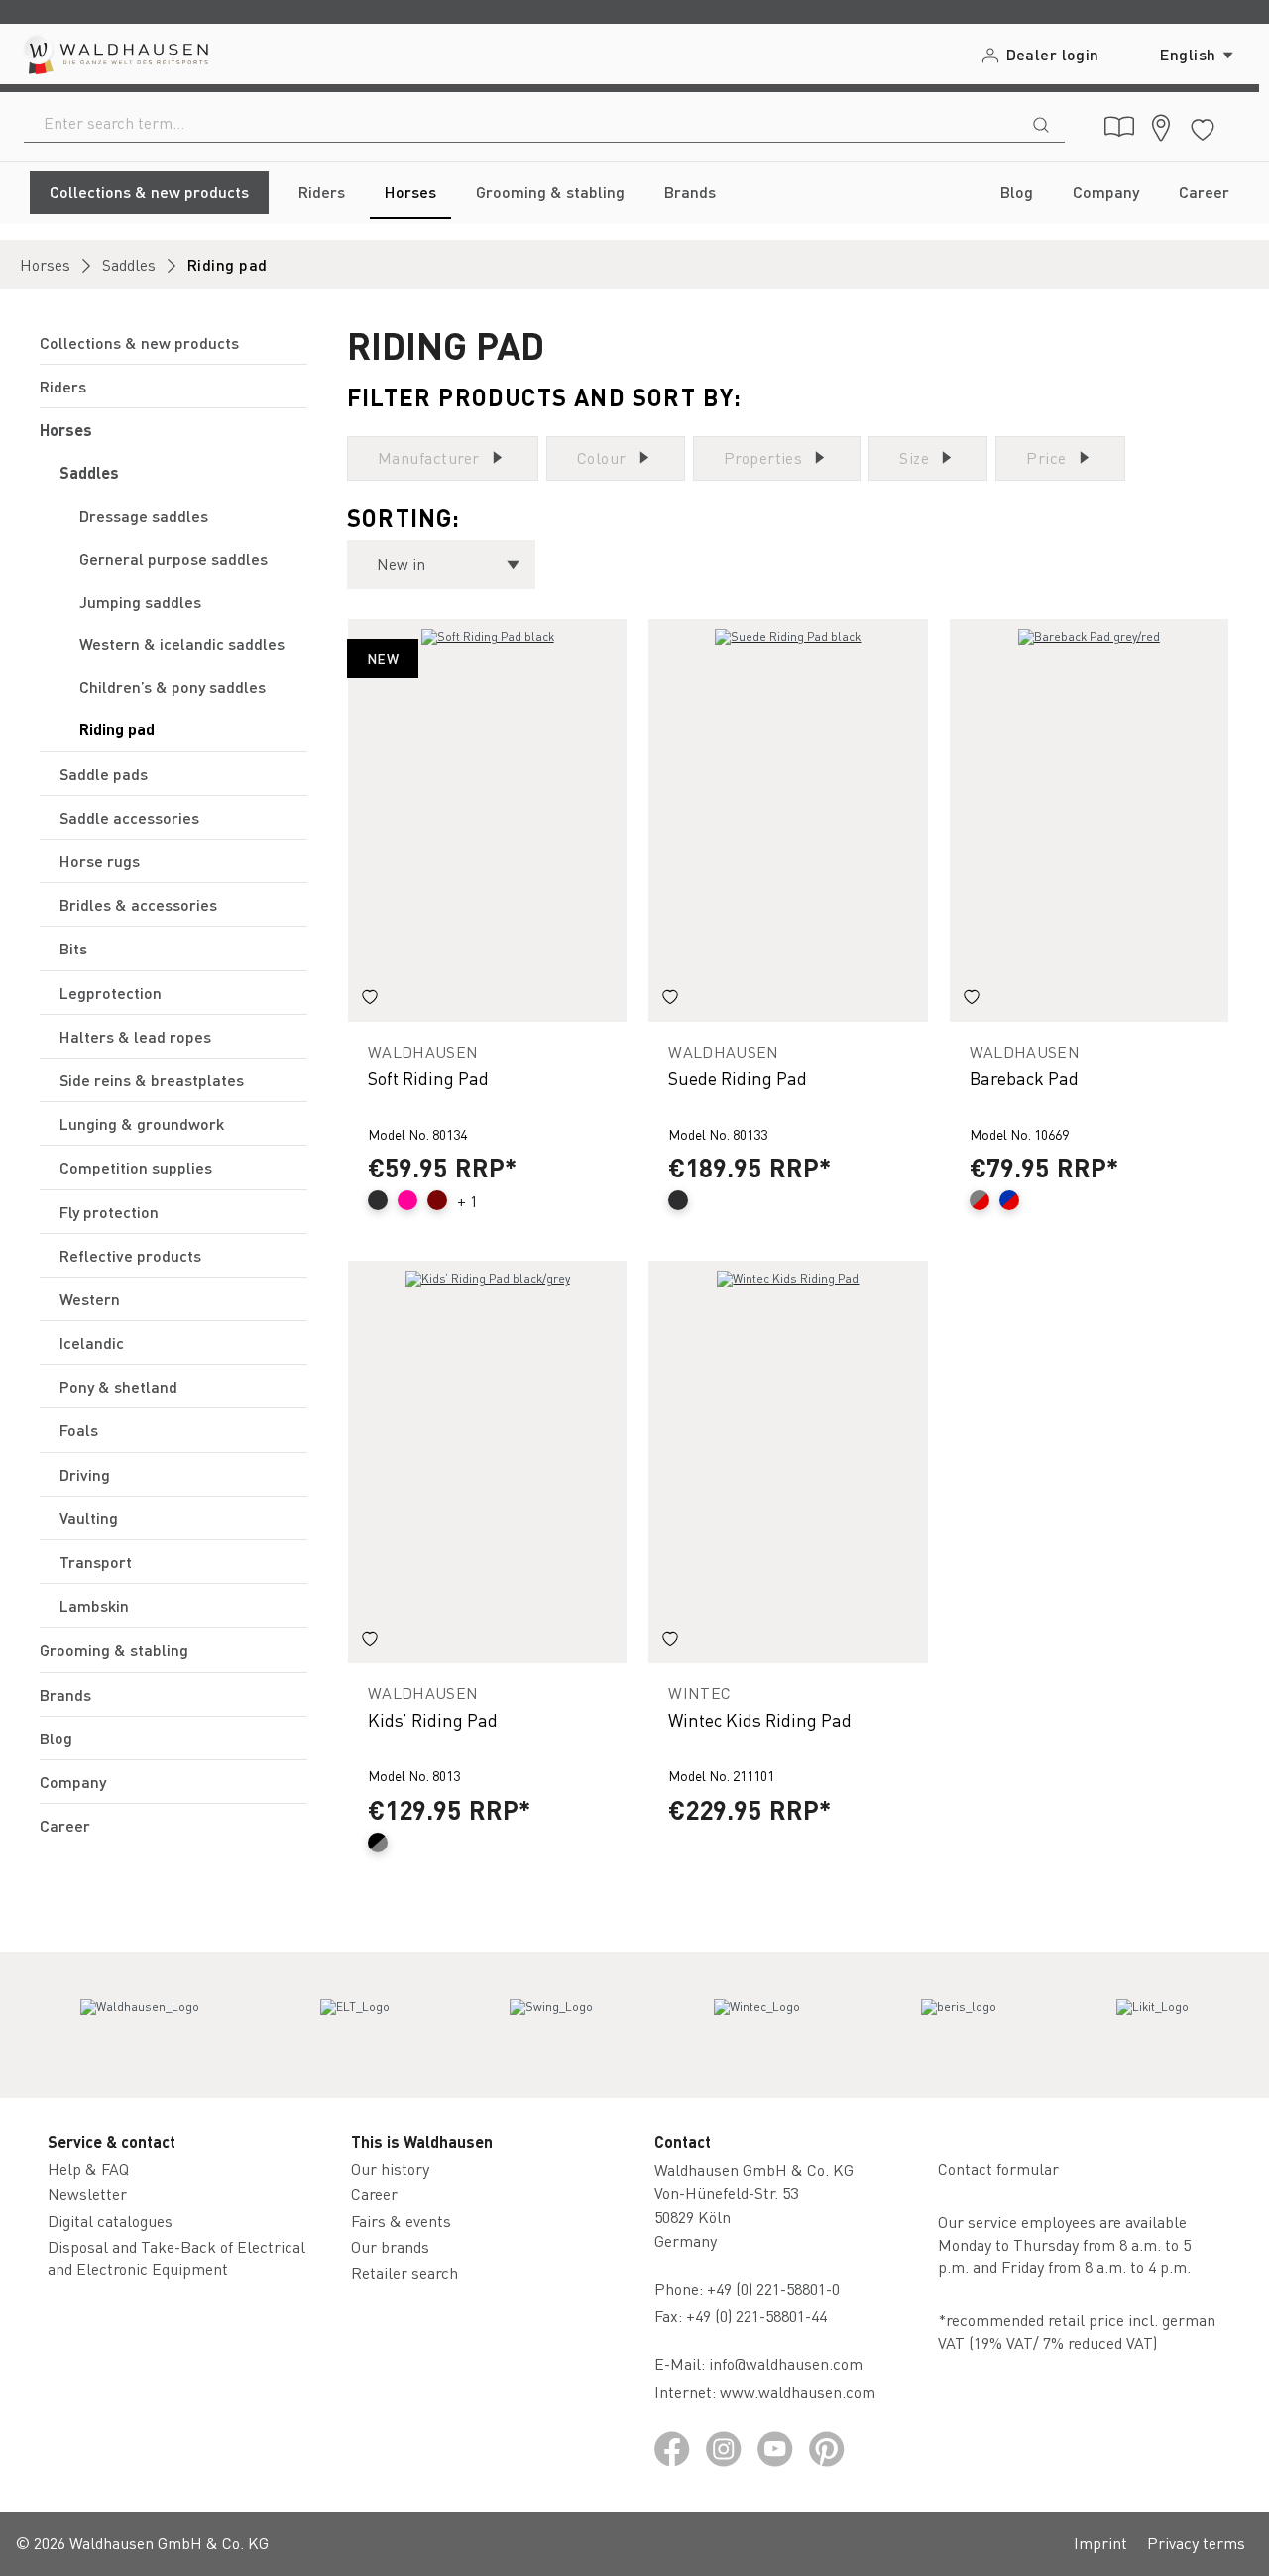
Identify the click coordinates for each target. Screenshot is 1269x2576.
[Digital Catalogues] (1119, 127)
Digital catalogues (110, 2221)
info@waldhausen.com (786, 2363)
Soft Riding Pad (428, 1078)
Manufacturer (429, 457)
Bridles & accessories (138, 904)
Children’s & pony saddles (173, 686)
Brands (65, 1694)
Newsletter (87, 2194)
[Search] (1041, 123)
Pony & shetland (118, 1386)
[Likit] (1153, 2025)
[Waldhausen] (140, 2025)
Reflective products (130, 1255)
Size (914, 457)
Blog (56, 1738)
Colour (602, 457)
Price (1046, 457)
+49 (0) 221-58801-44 (760, 2316)
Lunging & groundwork (142, 1123)
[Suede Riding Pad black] (788, 821)
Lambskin (94, 1605)
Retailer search (404, 2272)
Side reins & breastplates (152, 1080)
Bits (73, 948)
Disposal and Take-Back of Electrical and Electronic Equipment (176, 2257)
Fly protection (109, 1212)
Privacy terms (1196, 2543)
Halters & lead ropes (135, 1036)
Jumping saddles (140, 601)
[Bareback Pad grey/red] (1089, 821)
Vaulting (89, 1518)
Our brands (390, 2246)
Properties (763, 457)
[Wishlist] (1203, 126)
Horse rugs (100, 861)
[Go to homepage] (115, 54)
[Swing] (551, 2025)
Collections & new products (139, 342)
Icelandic (92, 1343)
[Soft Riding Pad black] (487, 821)
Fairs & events (401, 2221)
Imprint (1100, 2543)
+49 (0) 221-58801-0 (773, 2288)
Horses (66, 430)
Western (90, 1299)
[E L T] (355, 2025)
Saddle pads (104, 774)
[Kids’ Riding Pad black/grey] (487, 1462)
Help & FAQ (88, 2168)
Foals (79, 1430)
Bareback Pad (1024, 1078)
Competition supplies (136, 1167)
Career (65, 1825)
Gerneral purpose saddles (173, 559)
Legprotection (111, 993)
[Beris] (959, 2025)
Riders (63, 386)
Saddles (89, 472)
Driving (85, 1474)
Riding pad (117, 729)
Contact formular (998, 2168)
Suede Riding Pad (738, 1078)
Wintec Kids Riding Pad (760, 1719)
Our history (390, 2168)
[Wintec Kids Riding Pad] (788, 1462)
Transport (96, 1562)
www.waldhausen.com (798, 2391)
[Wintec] (757, 2025)
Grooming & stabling (114, 1650)
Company (73, 1782)
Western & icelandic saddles (182, 644)
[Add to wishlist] (370, 1000)
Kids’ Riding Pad (433, 1719)
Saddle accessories (129, 817)
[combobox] (521, 123)
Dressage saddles (144, 516)
